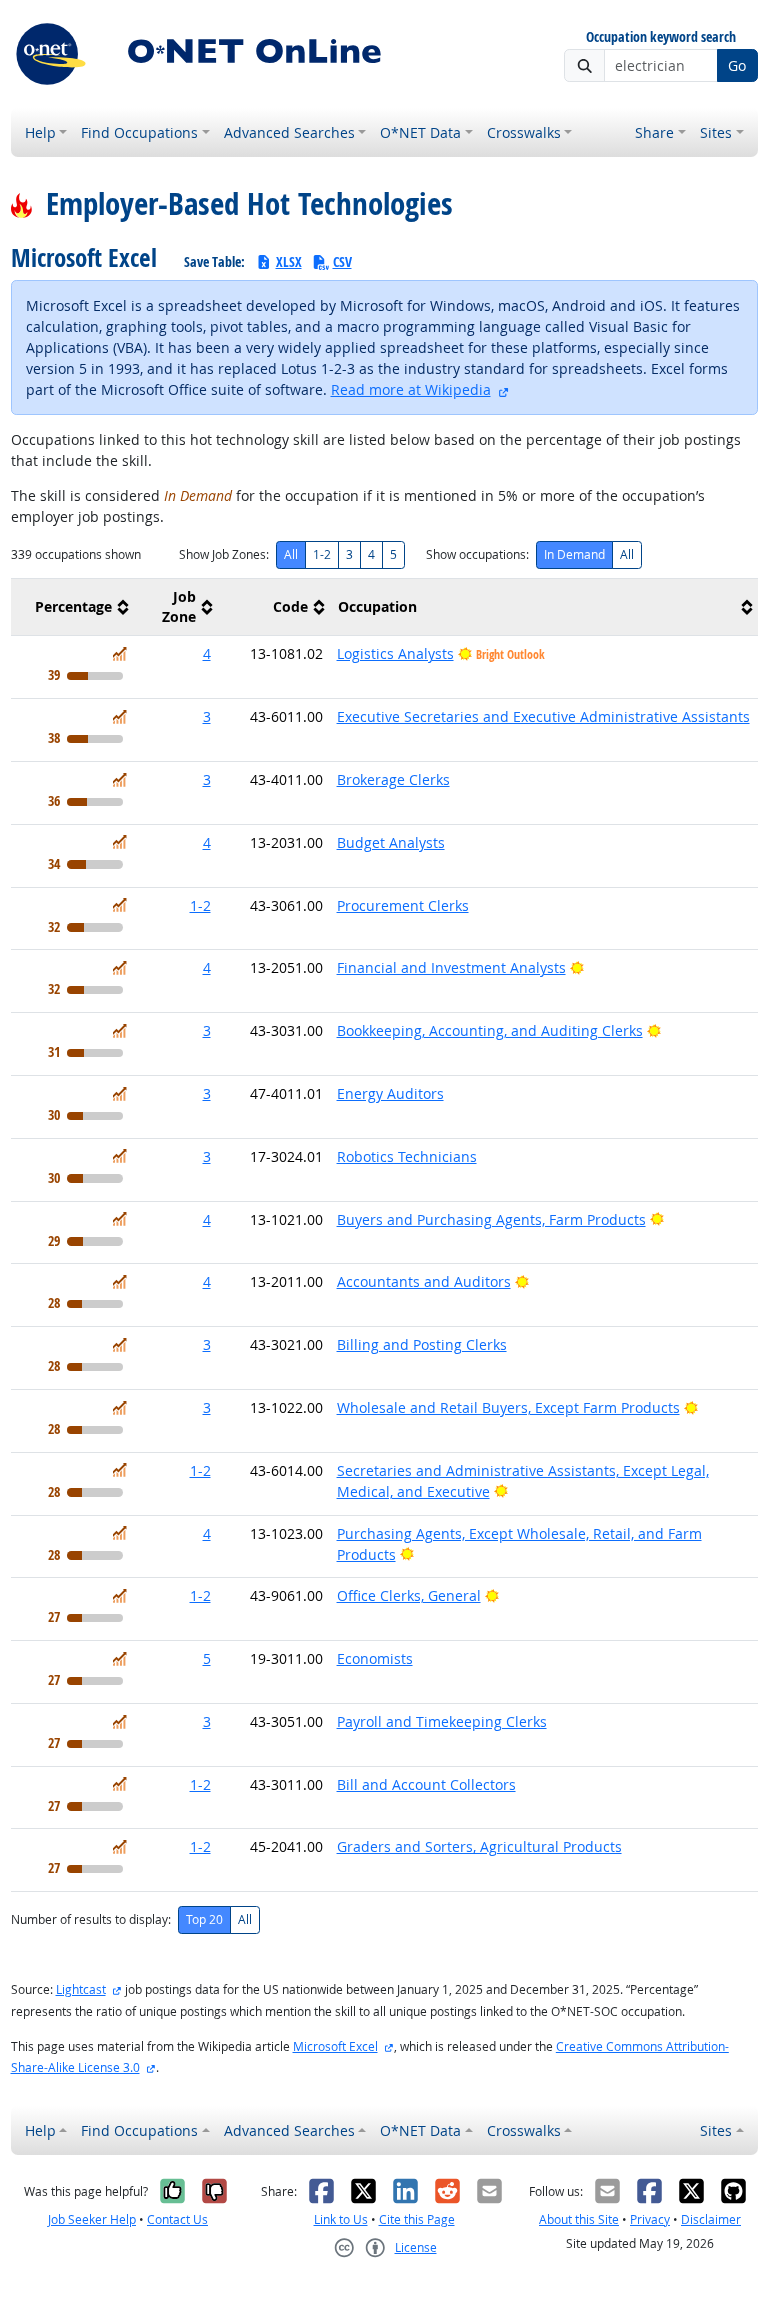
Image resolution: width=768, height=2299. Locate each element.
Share (654, 132)
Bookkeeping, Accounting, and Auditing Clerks (490, 1030)
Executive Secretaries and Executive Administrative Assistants (543, 716)
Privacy (650, 2219)
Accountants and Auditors (424, 1281)
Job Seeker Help (92, 2219)
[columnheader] (72, 607)
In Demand (574, 554)
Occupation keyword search (661, 37)
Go (737, 65)
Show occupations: (477, 554)
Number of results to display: (91, 1919)
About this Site (579, 2219)
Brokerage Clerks (393, 779)
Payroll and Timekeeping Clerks (442, 1721)
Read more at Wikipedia (411, 389)
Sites (716, 132)
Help (40, 132)
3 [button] (207, 716)
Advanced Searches (289, 132)
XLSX (289, 261)
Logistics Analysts (395, 653)
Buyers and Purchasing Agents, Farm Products (491, 1219)
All (291, 554)
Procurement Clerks (403, 905)
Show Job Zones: (224, 554)
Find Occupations (139, 132)
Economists (375, 1658)
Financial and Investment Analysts (451, 967)
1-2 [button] (200, 905)
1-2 (322, 554)
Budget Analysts (391, 842)
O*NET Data (420, 132)
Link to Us (341, 2219)
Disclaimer (711, 2219)
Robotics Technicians (407, 1156)
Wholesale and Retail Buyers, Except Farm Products (508, 1407)
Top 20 (204, 1919)
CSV (342, 261)
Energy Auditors (390, 1093)
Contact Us (177, 2219)
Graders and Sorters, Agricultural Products (479, 1846)
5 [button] (207, 1658)
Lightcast (81, 1989)
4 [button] (207, 653)
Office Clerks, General (409, 1595)
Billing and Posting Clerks (422, 1344)
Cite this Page (417, 2219)
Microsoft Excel (335, 2046)
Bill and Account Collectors (426, 1784)
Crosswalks (524, 132)
